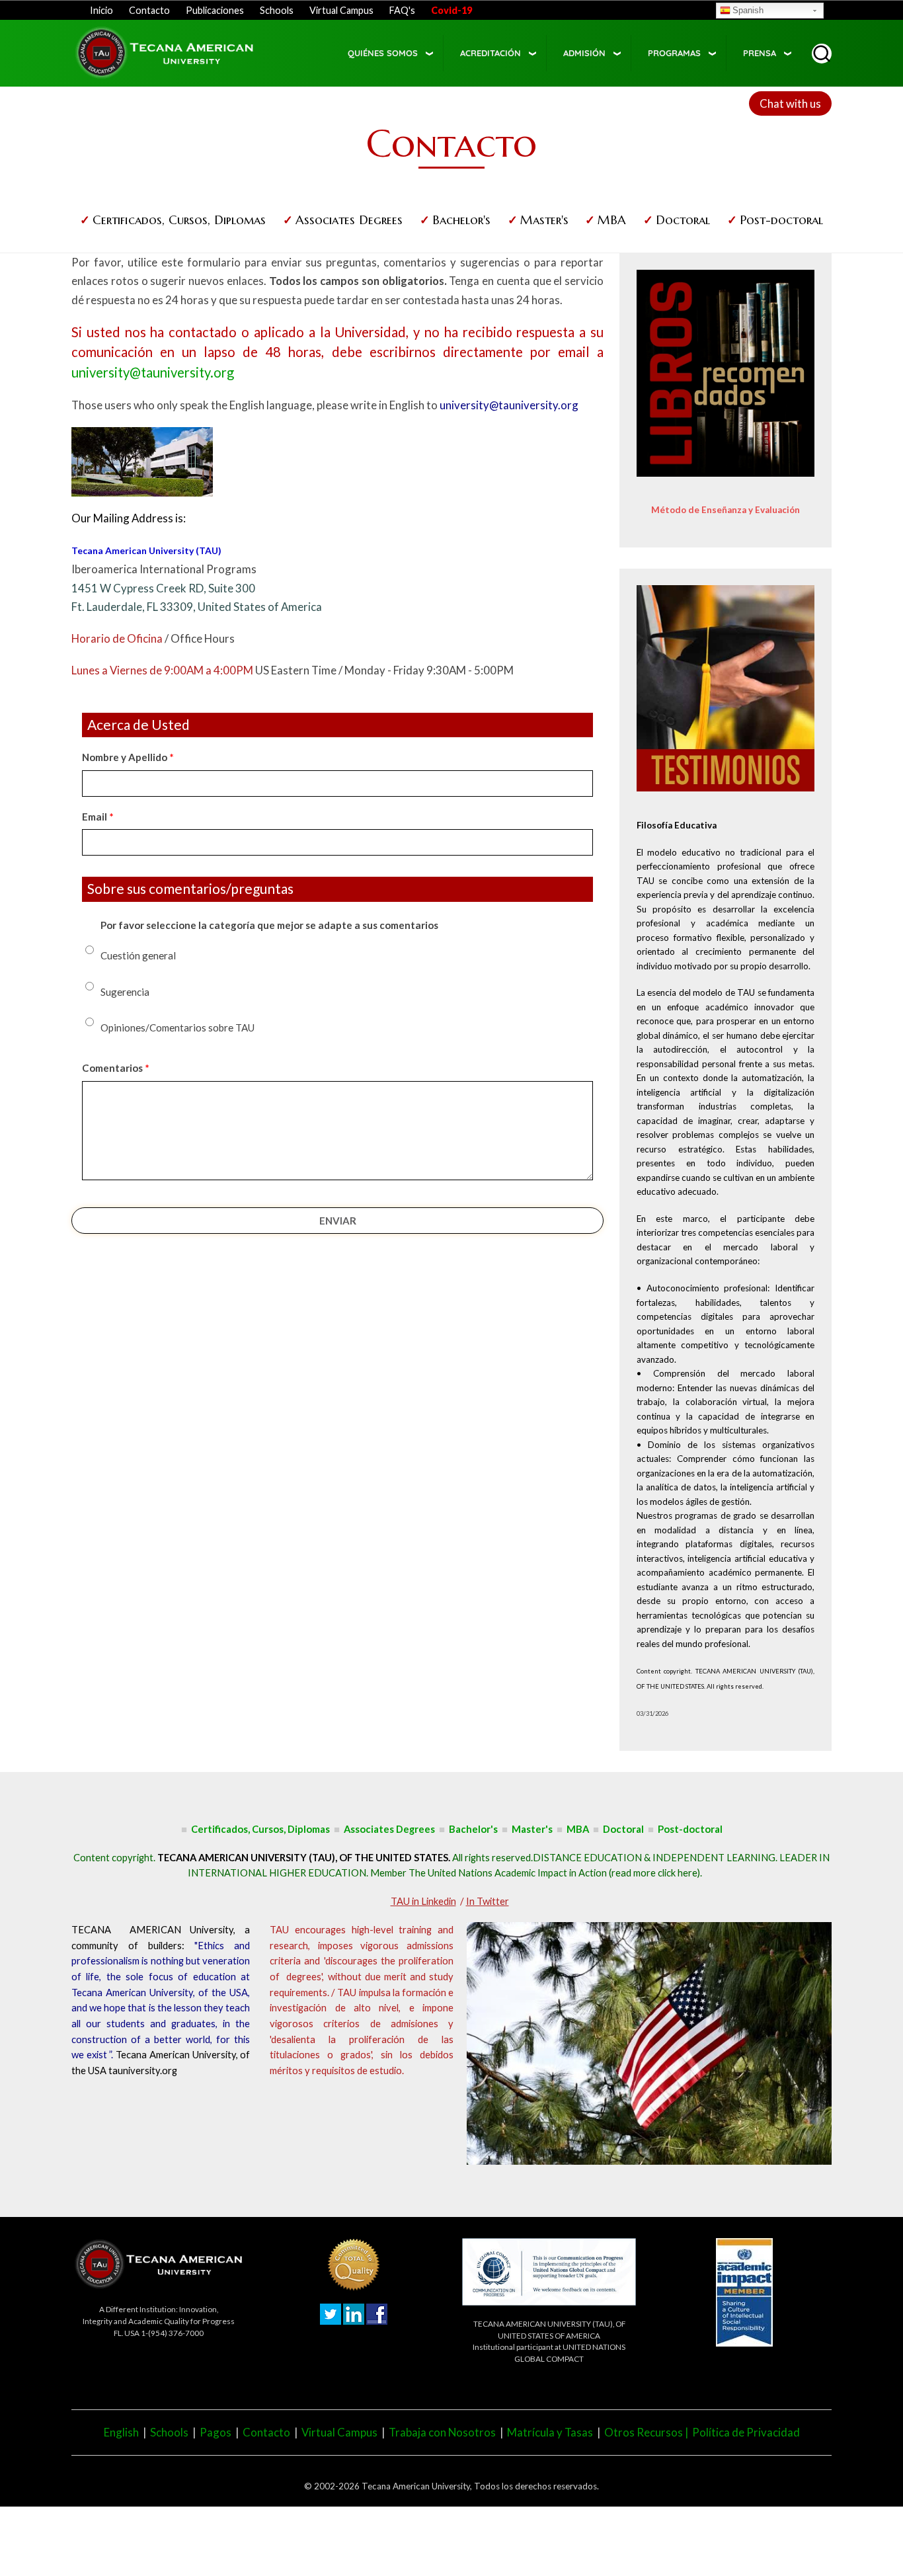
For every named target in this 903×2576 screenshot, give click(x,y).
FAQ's (402, 10)
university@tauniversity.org (153, 372)
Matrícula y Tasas (550, 2432)
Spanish (748, 10)
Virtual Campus (341, 10)
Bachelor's (461, 220)
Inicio (101, 10)
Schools (277, 10)
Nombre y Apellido (125, 757)
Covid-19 (451, 10)
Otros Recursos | (648, 2432)
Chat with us (790, 103)
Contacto (149, 10)
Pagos (216, 2432)
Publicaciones (215, 10)
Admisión (584, 53)
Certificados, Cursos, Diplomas (179, 220)
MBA (612, 220)
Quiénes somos (383, 53)
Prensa (760, 53)
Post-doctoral (781, 220)
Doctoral (683, 220)
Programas (674, 53)
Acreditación (491, 53)
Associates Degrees (349, 220)
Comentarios (112, 1068)
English (121, 2432)
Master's (544, 220)
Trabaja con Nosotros (442, 2432)
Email (95, 817)
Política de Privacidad (746, 2432)
